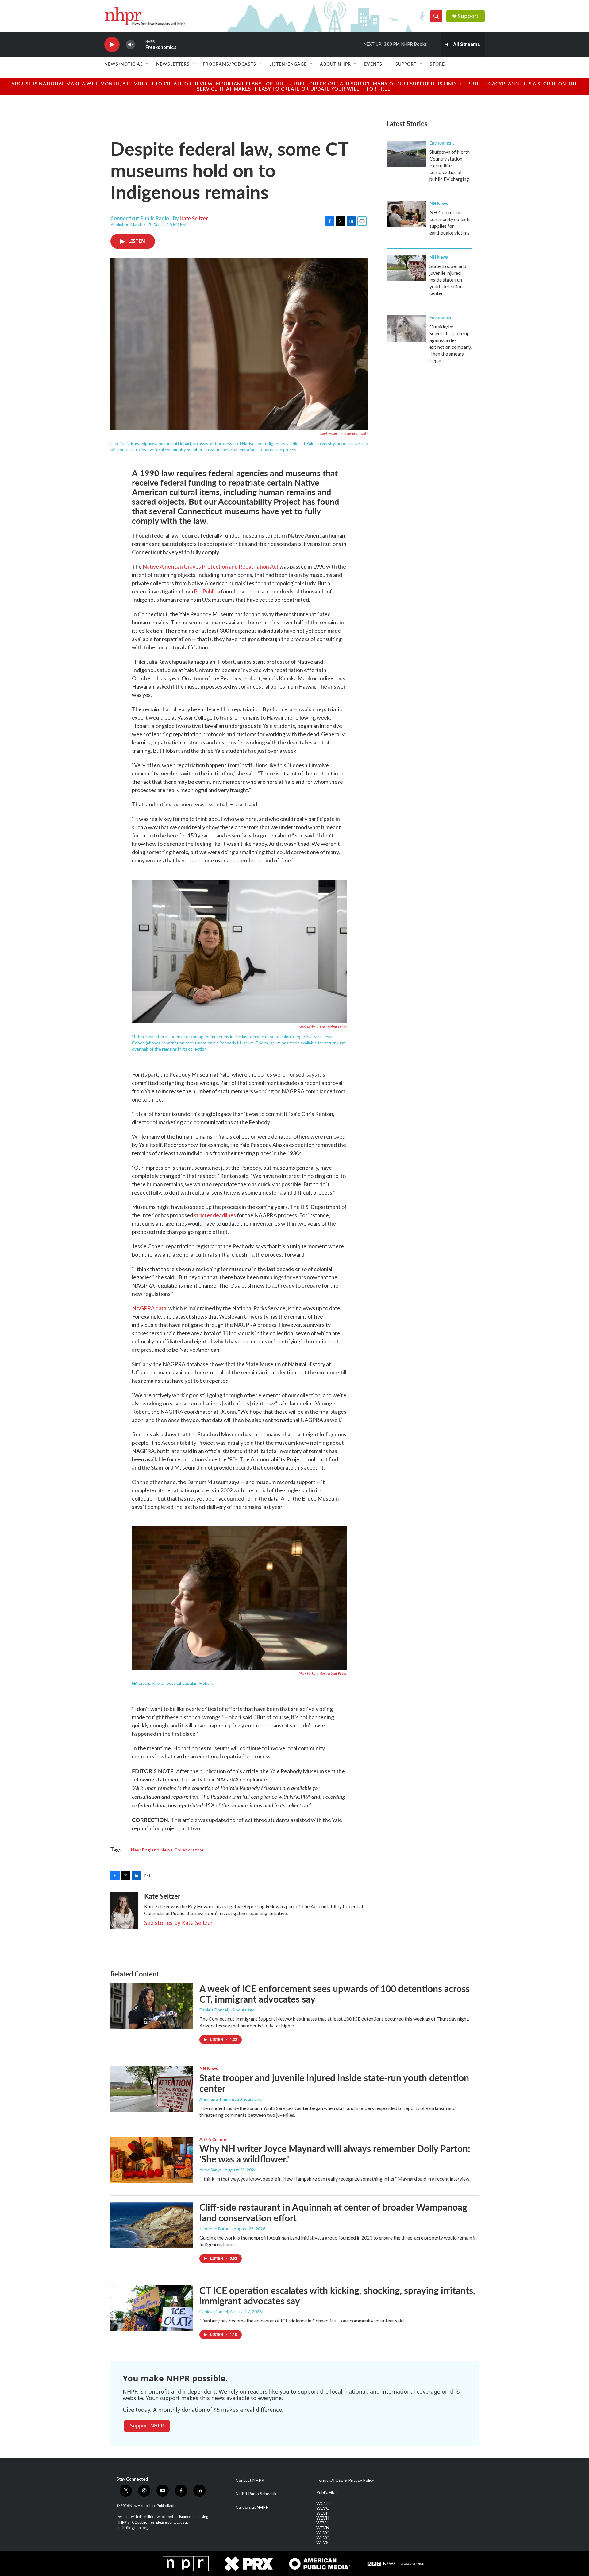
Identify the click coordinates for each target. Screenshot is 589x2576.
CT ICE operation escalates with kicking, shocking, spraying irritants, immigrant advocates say (337, 2296)
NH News (439, 203)
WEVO (323, 2533)
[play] (112, 45)
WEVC (323, 2508)
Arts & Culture (213, 2139)
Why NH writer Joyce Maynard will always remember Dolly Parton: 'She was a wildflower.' (335, 2154)
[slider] (140, 44)
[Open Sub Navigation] (148, 64)
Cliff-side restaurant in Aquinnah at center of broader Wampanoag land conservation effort (333, 2212)
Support (468, 16)
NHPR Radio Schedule (257, 2494)
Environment (442, 143)
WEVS (322, 2543)
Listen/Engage (288, 64)
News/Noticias (124, 64)
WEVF (322, 2513)
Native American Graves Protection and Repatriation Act (211, 566)
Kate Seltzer (194, 218)
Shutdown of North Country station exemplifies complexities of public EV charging (450, 165)
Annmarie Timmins (217, 2099)
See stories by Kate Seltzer (178, 1923)
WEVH (323, 2518)
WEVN (323, 2528)
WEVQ (323, 2538)
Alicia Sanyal (211, 2170)
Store (437, 64)
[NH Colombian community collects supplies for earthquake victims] (406, 214)
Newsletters (173, 64)
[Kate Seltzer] (124, 1911)
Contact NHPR (250, 2480)
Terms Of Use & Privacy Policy (345, 2480)
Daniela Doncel (214, 2010)
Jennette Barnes (216, 2229)
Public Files (327, 2492)
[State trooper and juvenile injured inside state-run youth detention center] (406, 268)
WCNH (323, 2504)
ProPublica (207, 591)
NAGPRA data (149, 1308)
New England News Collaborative (167, 1850)
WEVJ (322, 2523)
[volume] (130, 45)
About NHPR (335, 64)
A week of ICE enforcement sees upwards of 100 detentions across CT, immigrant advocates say (335, 1994)
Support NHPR (147, 2426)
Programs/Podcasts (229, 64)
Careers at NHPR (252, 2507)
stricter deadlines (215, 1215)
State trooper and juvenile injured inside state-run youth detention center (448, 280)
